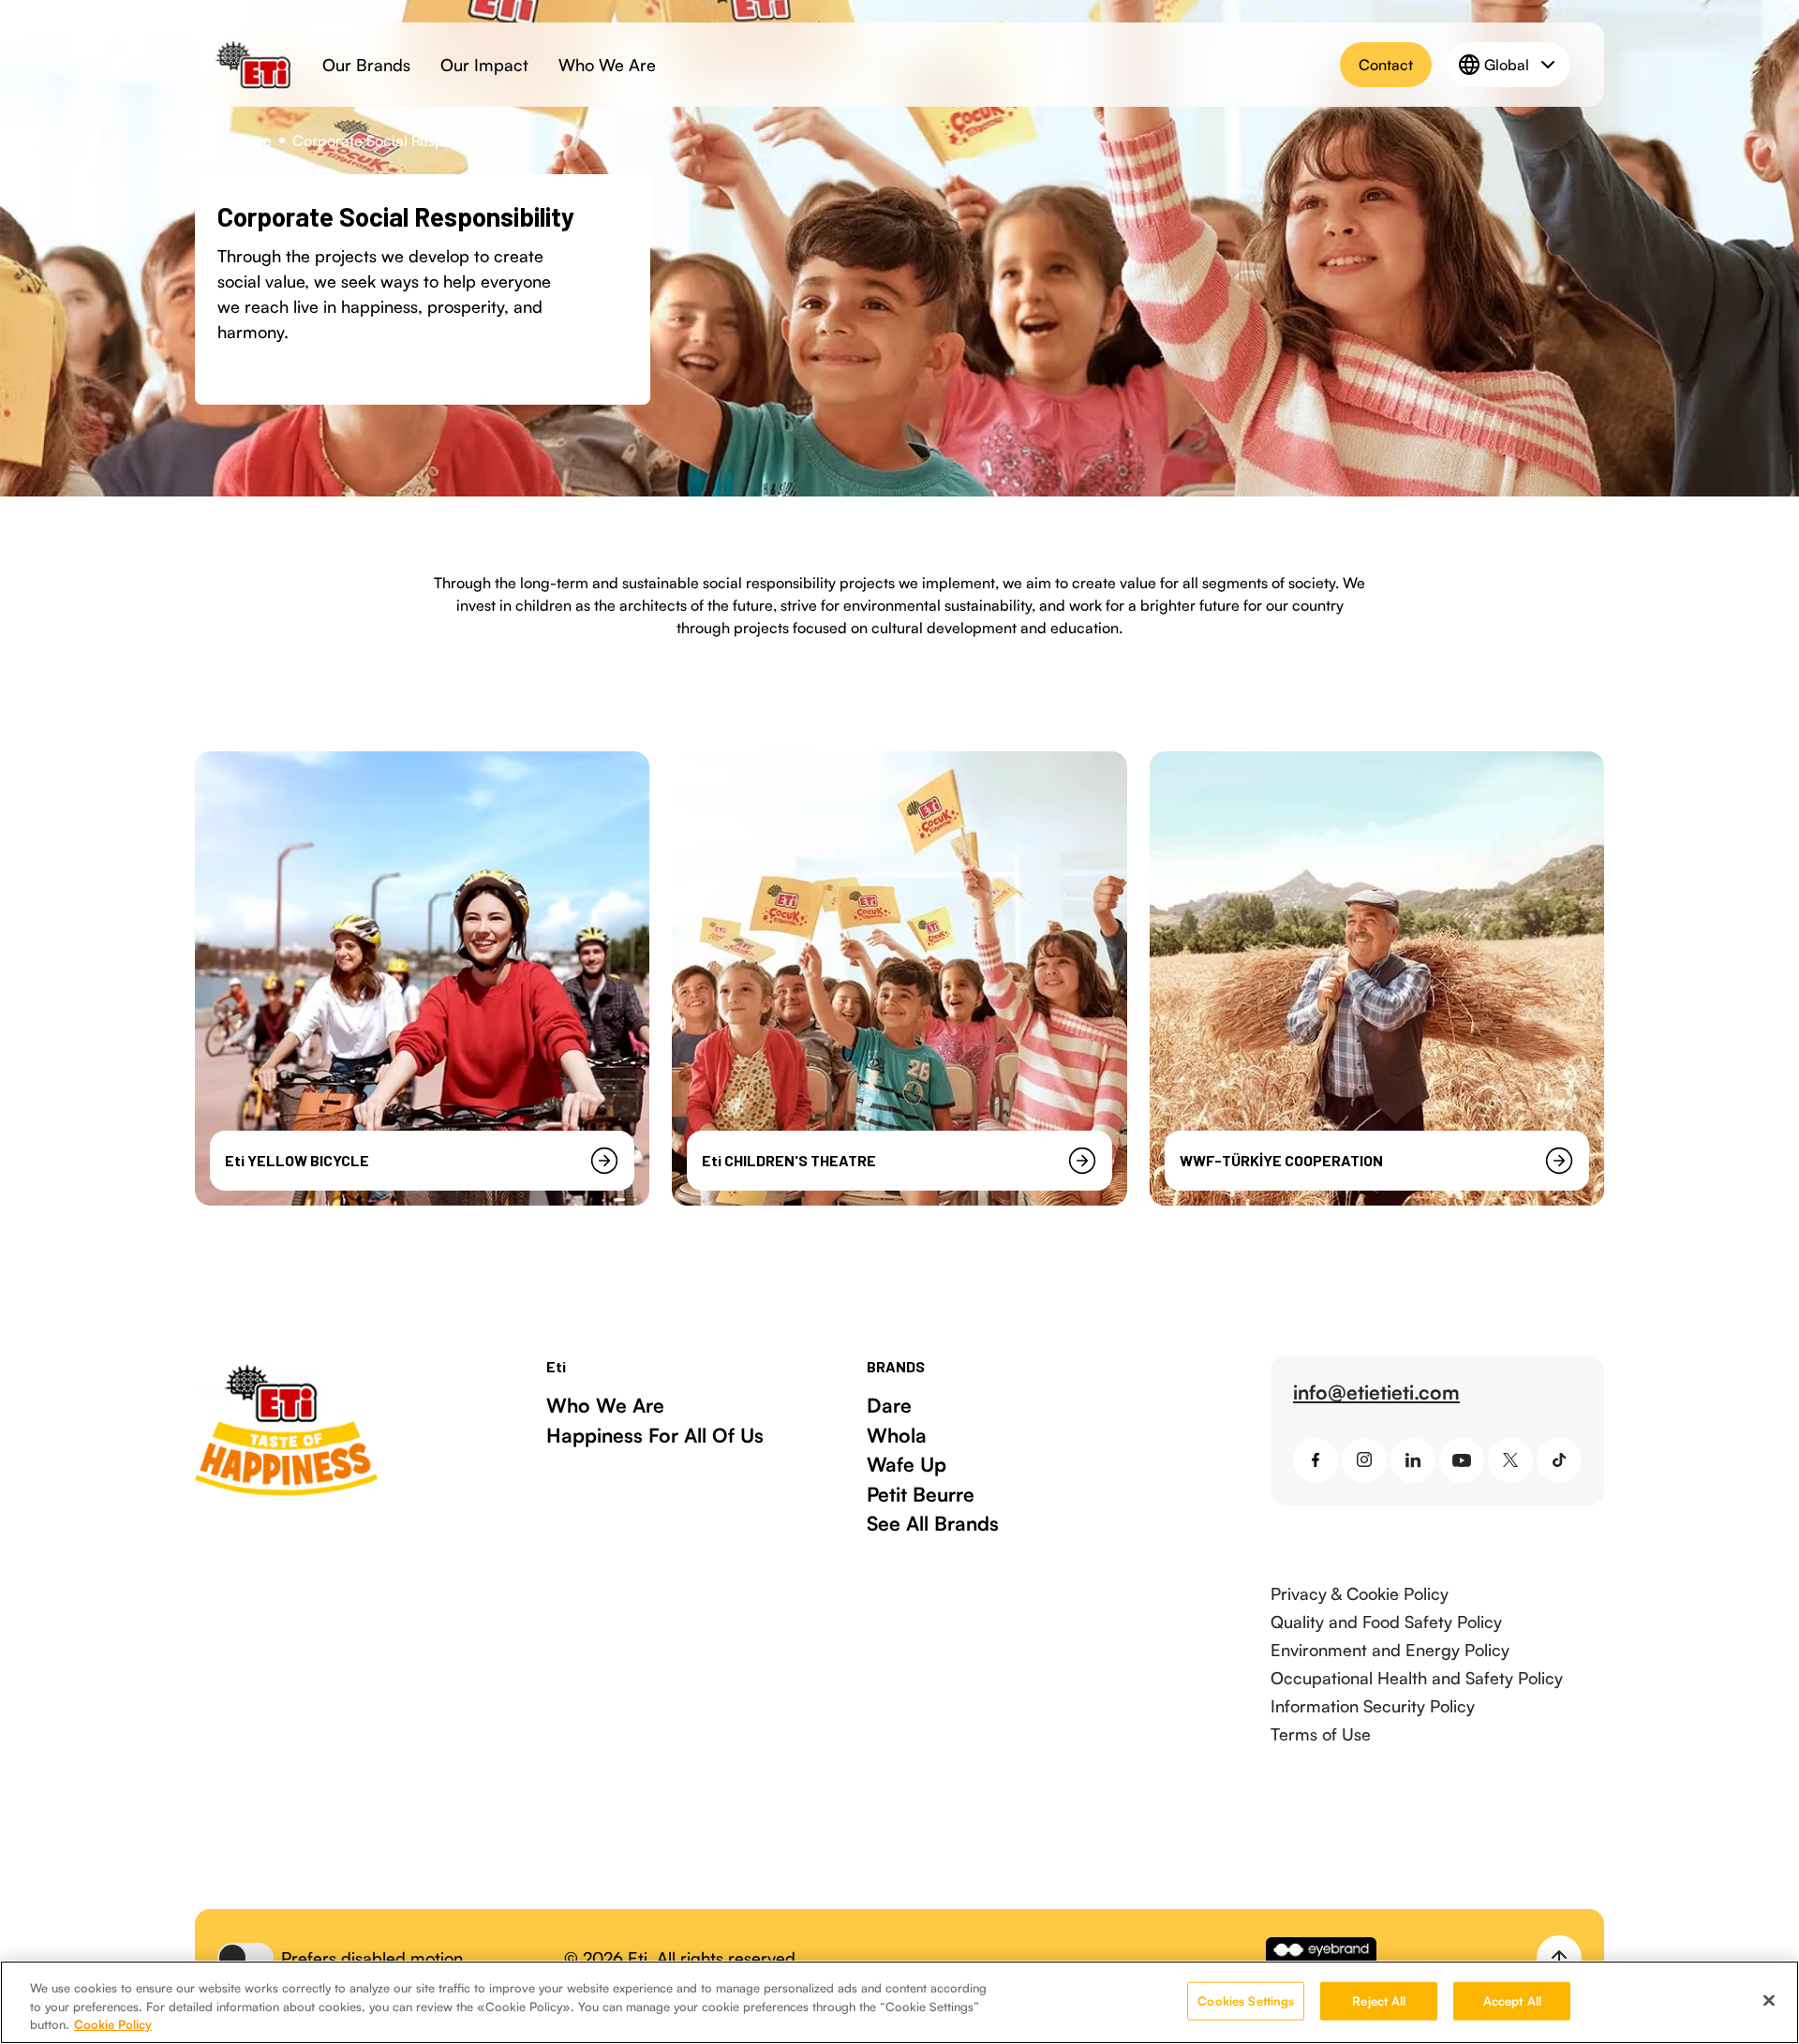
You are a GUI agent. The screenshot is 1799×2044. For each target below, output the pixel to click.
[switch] (245, 1958)
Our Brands (366, 65)
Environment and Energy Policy (1390, 1650)
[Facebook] (1316, 1460)
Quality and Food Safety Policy (1386, 1622)
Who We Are (607, 65)
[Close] (1769, 2000)
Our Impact (484, 65)
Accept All (1512, 2000)
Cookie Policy (113, 2024)
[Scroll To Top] (1559, 1958)
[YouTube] (1462, 1460)
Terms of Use (1321, 1734)
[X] (1510, 1460)
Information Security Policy (1373, 1706)
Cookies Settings (1246, 2000)
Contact (1386, 65)
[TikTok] (1559, 1460)
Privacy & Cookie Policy (1360, 1593)
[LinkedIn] (1413, 1460)
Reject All (1379, 2000)
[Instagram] (1364, 1460)
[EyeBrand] (1321, 1958)
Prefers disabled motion (372, 1958)
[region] (899, 2002)
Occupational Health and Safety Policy (1417, 1678)
